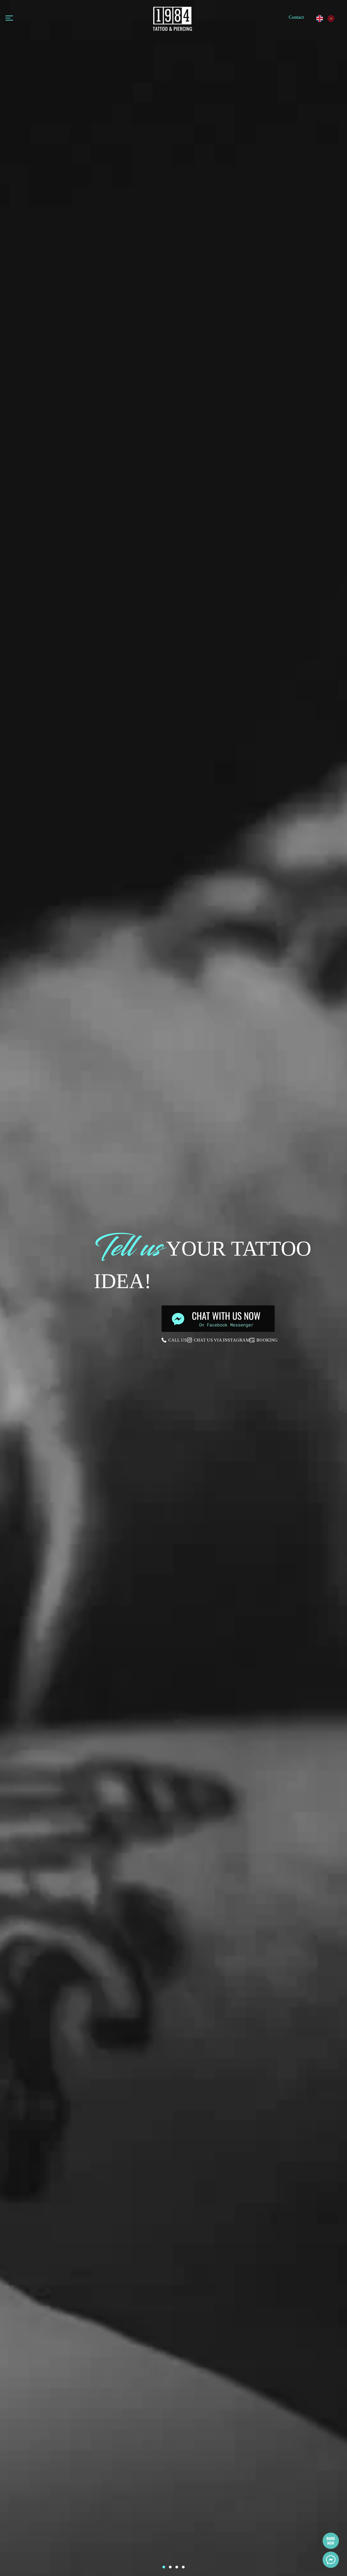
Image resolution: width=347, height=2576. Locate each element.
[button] (164, 2567)
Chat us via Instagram (222, 1340)
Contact (296, 17)
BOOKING (267, 1340)
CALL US (178, 1340)
